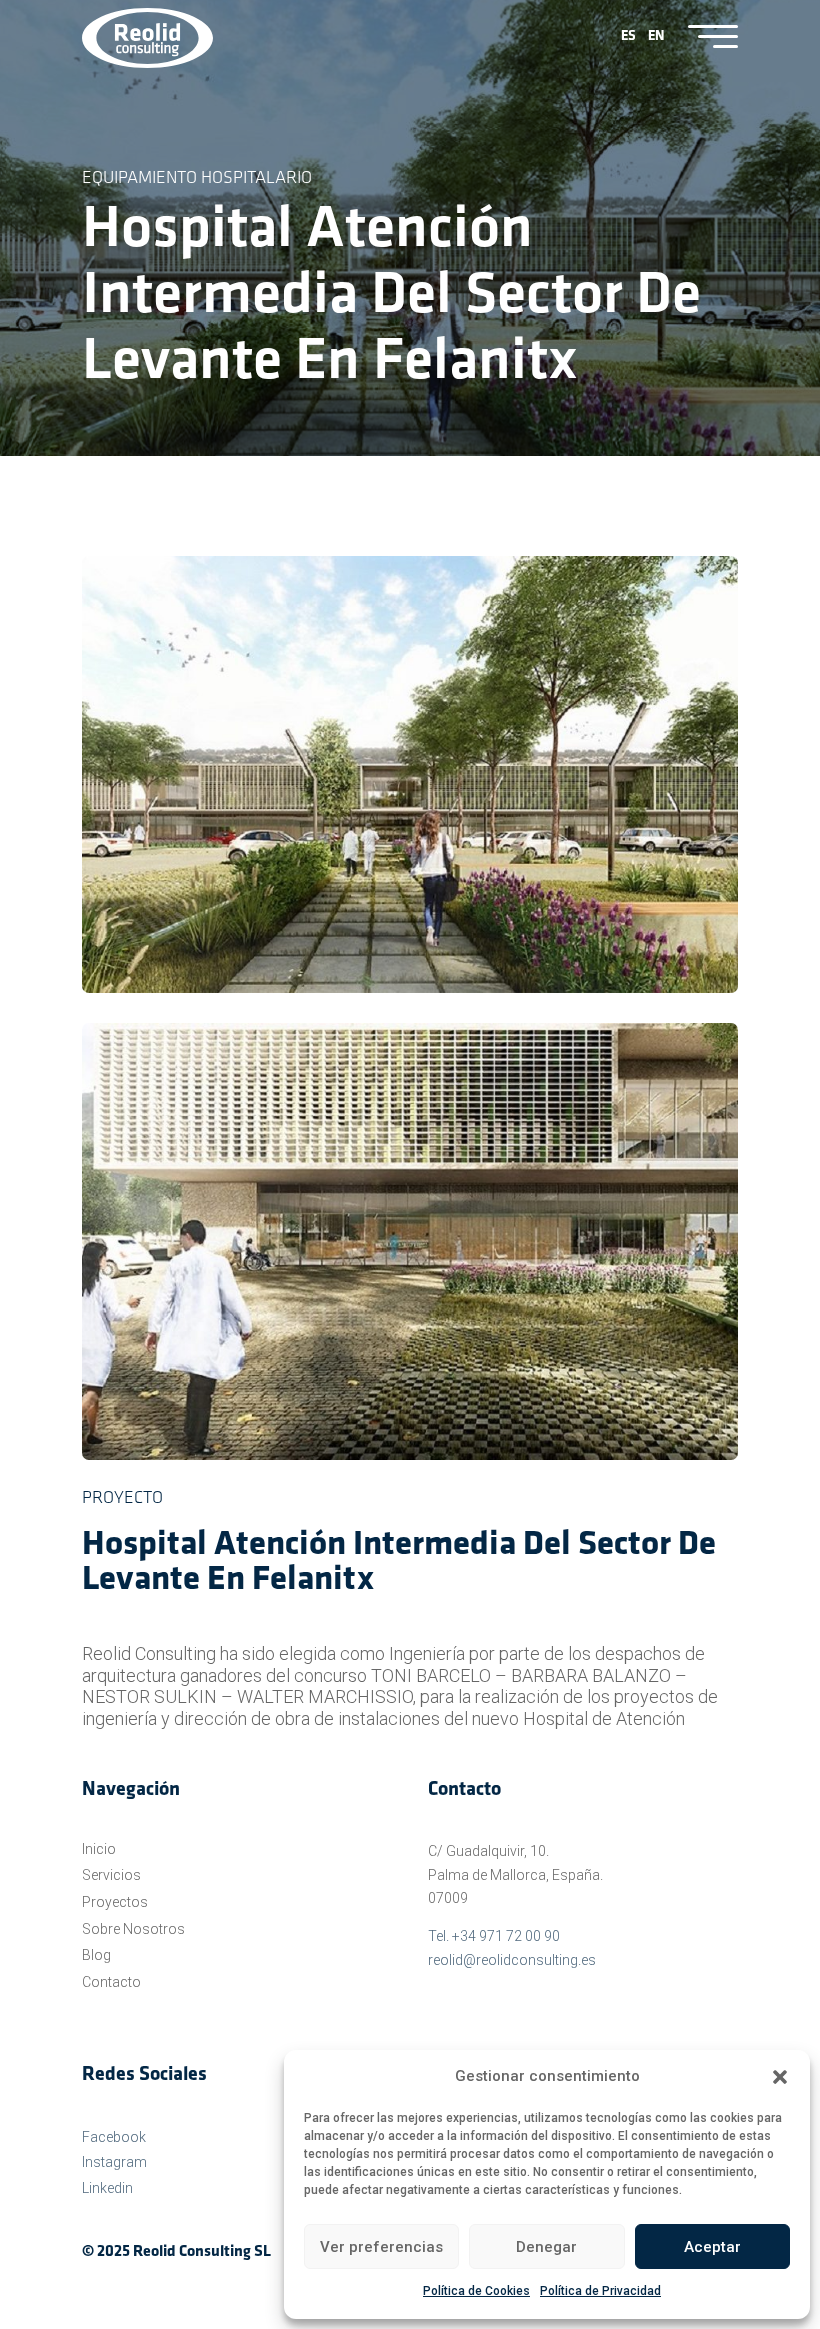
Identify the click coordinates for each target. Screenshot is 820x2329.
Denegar (546, 2247)
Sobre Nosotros (133, 1929)
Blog (96, 1955)
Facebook (114, 2137)
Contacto (111, 1982)
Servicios (111, 1875)
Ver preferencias (381, 2247)
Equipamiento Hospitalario (197, 179)
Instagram (114, 2162)
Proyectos (115, 1902)
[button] (780, 2077)
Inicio (99, 1849)
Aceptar (712, 2247)
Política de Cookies (476, 2291)
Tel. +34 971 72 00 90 (494, 1936)
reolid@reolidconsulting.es (512, 1960)
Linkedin (107, 2188)
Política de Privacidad (600, 2291)
